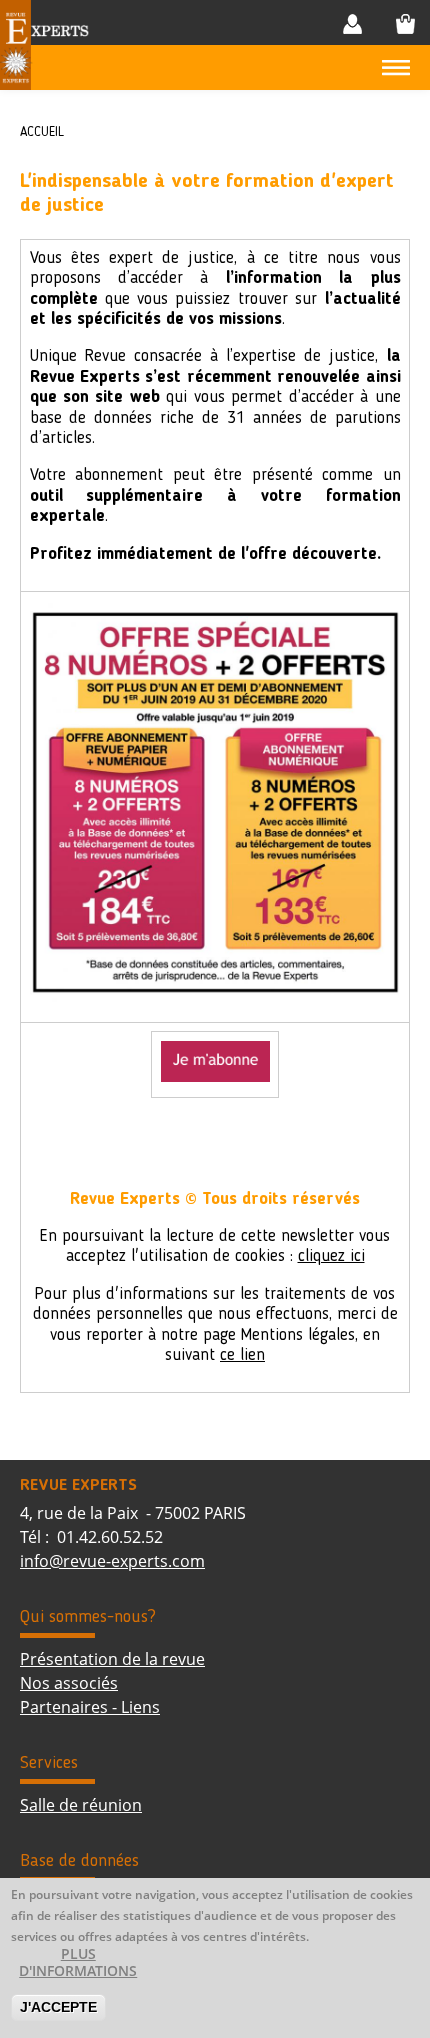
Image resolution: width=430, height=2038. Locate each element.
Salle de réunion (81, 1805)
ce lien (242, 1355)
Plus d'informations (78, 1963)
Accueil (42, 132)
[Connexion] (356, 23)
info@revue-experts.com (112, 1561)
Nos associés (69, 1683)
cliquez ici (331, 1256)
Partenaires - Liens (90, 1707)
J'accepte (58, 2007)
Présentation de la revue (112, 1659)
